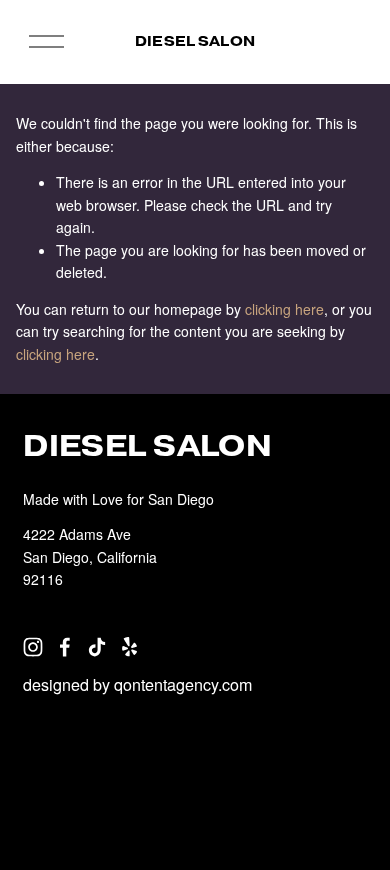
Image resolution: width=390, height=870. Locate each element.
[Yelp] (129, 647)
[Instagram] (33, 647)
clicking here (284, 309)
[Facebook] (65, 647)
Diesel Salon (195, 41)
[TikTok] (97, 647)
